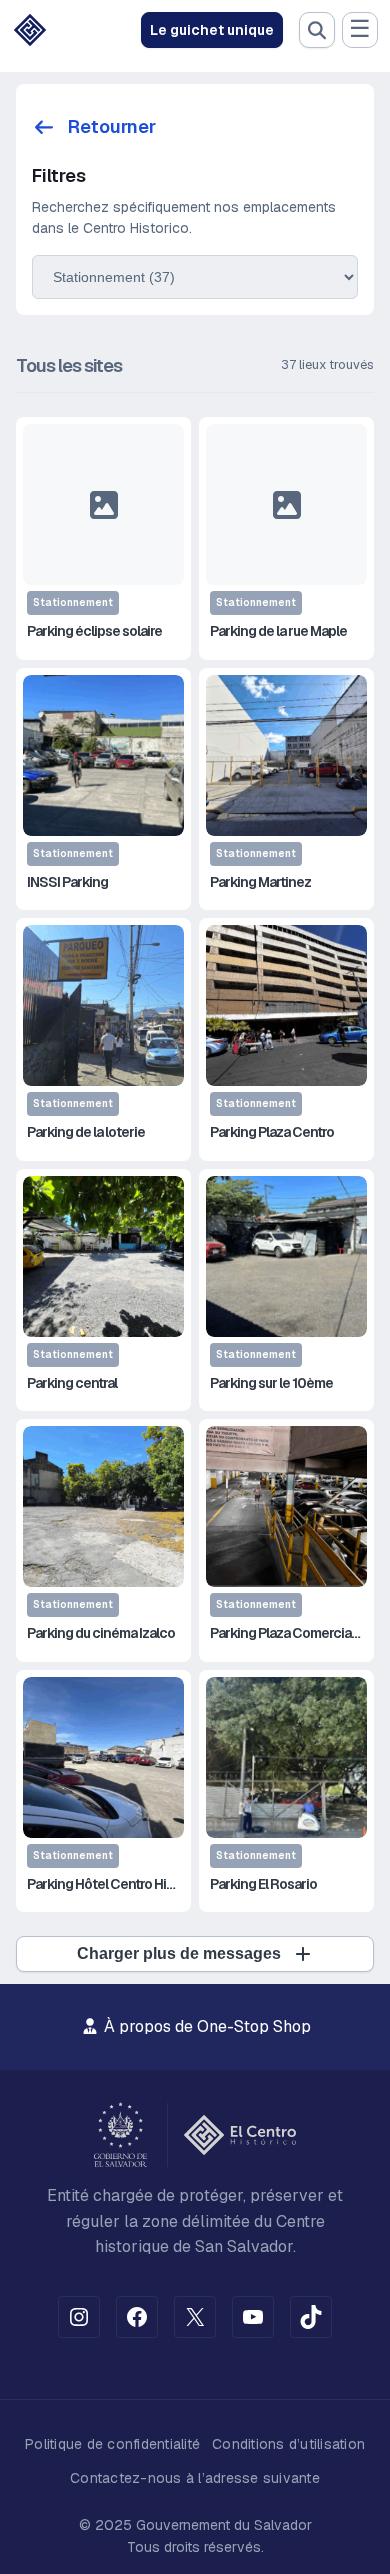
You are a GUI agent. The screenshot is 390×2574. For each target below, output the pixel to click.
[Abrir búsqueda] (317, 30)
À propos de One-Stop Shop (205, 2026)
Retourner (112, 126)
